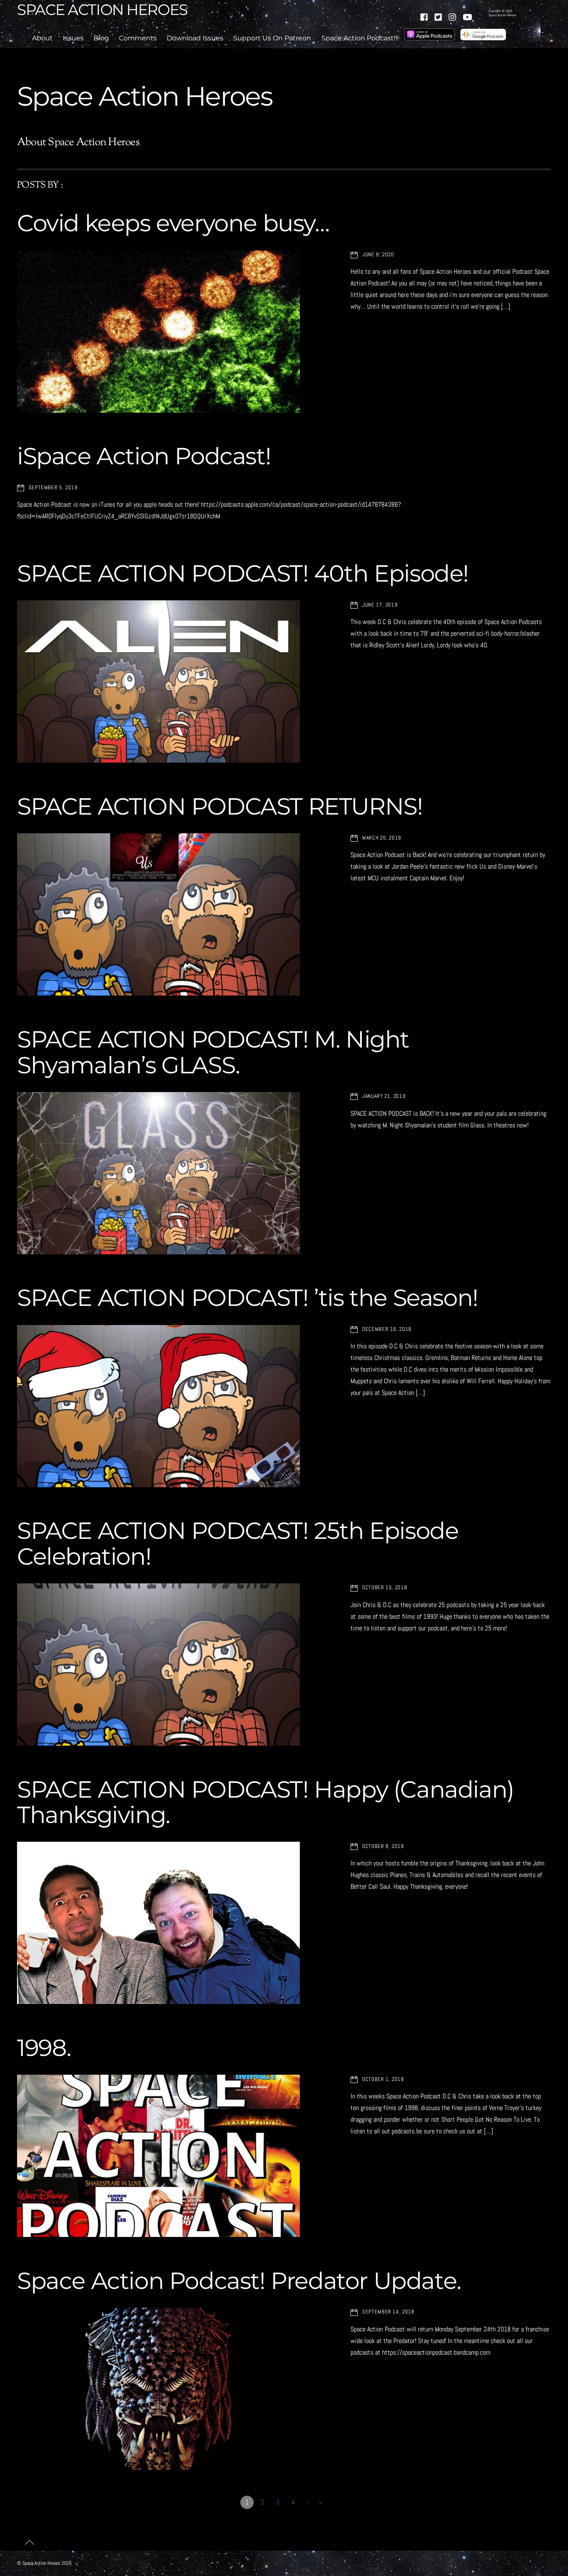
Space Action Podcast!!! (360, 38)
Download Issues (195, 38)
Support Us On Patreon (272, 38)
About (42, 38)
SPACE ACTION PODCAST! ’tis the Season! (248, 1298)
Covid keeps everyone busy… (173, 223)
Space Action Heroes (41, 2563)
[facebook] (425, 16)
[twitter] (439, 16)
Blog (101, 38)
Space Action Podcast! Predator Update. (239, 2281)
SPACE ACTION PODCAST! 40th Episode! (243, 573)
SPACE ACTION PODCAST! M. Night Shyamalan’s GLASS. (213, 1052)
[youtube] (467, 16)
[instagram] (453, 16)
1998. (44, 2048)
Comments (138, 38)
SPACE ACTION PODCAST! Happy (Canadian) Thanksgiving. (265, 1802)
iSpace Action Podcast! (144, 456)
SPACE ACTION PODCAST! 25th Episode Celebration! (238, 1543)
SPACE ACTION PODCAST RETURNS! (220, 806)
